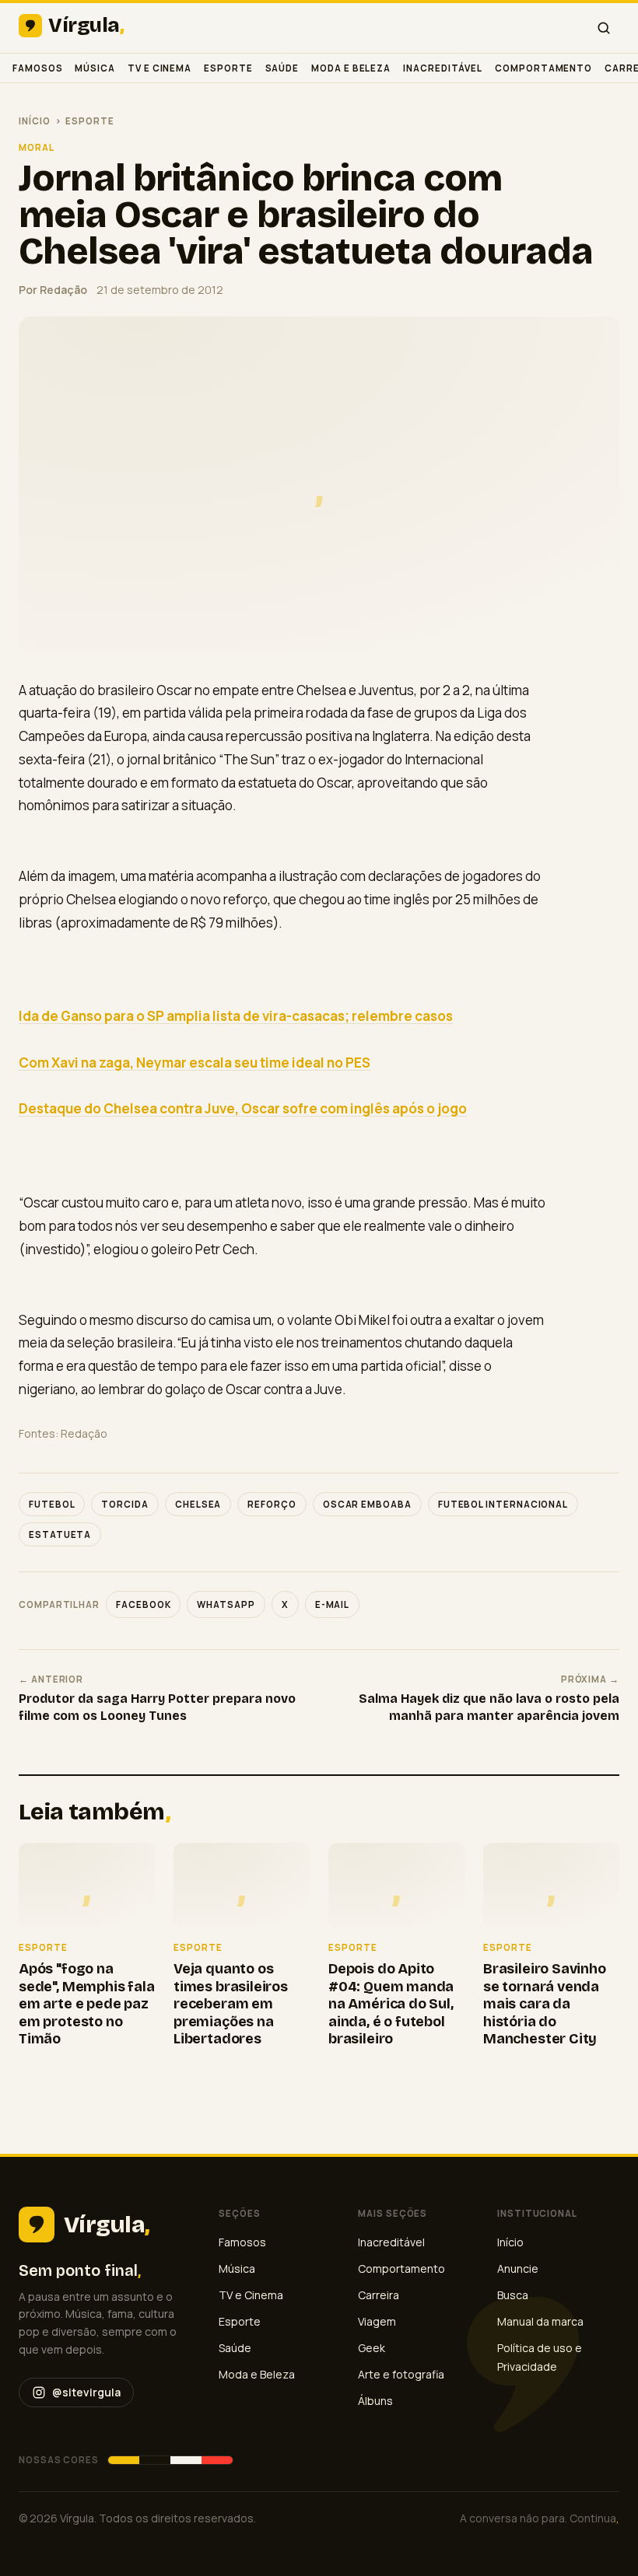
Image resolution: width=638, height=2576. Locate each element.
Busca (513, 2295)
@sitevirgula (86, 2392)
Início (35, 121)
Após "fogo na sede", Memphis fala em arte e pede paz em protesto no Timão (87, 2004)
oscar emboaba (367, 1504)
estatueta (60, 1534)
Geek (372, 2348)
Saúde (282, 68)
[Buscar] (604, 28)
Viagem (377, 2321)
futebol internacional (503, 1504)
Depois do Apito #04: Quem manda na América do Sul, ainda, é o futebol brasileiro (391, 2004)
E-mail (333, 1604)
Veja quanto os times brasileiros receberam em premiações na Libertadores (231, 2004)
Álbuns (375, 2401)
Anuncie (518, 2268)
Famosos (37, 68)
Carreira (379, 2295)
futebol (52, 1504)
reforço (272, 1504)
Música (95, 68)
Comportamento (543, 68)
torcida (124, 1504)
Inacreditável (443, 68)
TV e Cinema (159, 68)
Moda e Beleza (351, 68)
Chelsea (198, 1504)
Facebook (143, 1604)
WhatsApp (226, 1604)
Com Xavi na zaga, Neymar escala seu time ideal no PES (195, 1063)
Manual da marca (540, 2321)
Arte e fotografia (401, 2374)
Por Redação (53, 290)
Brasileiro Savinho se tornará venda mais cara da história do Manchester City (545, 2004)
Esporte (228, 68)
